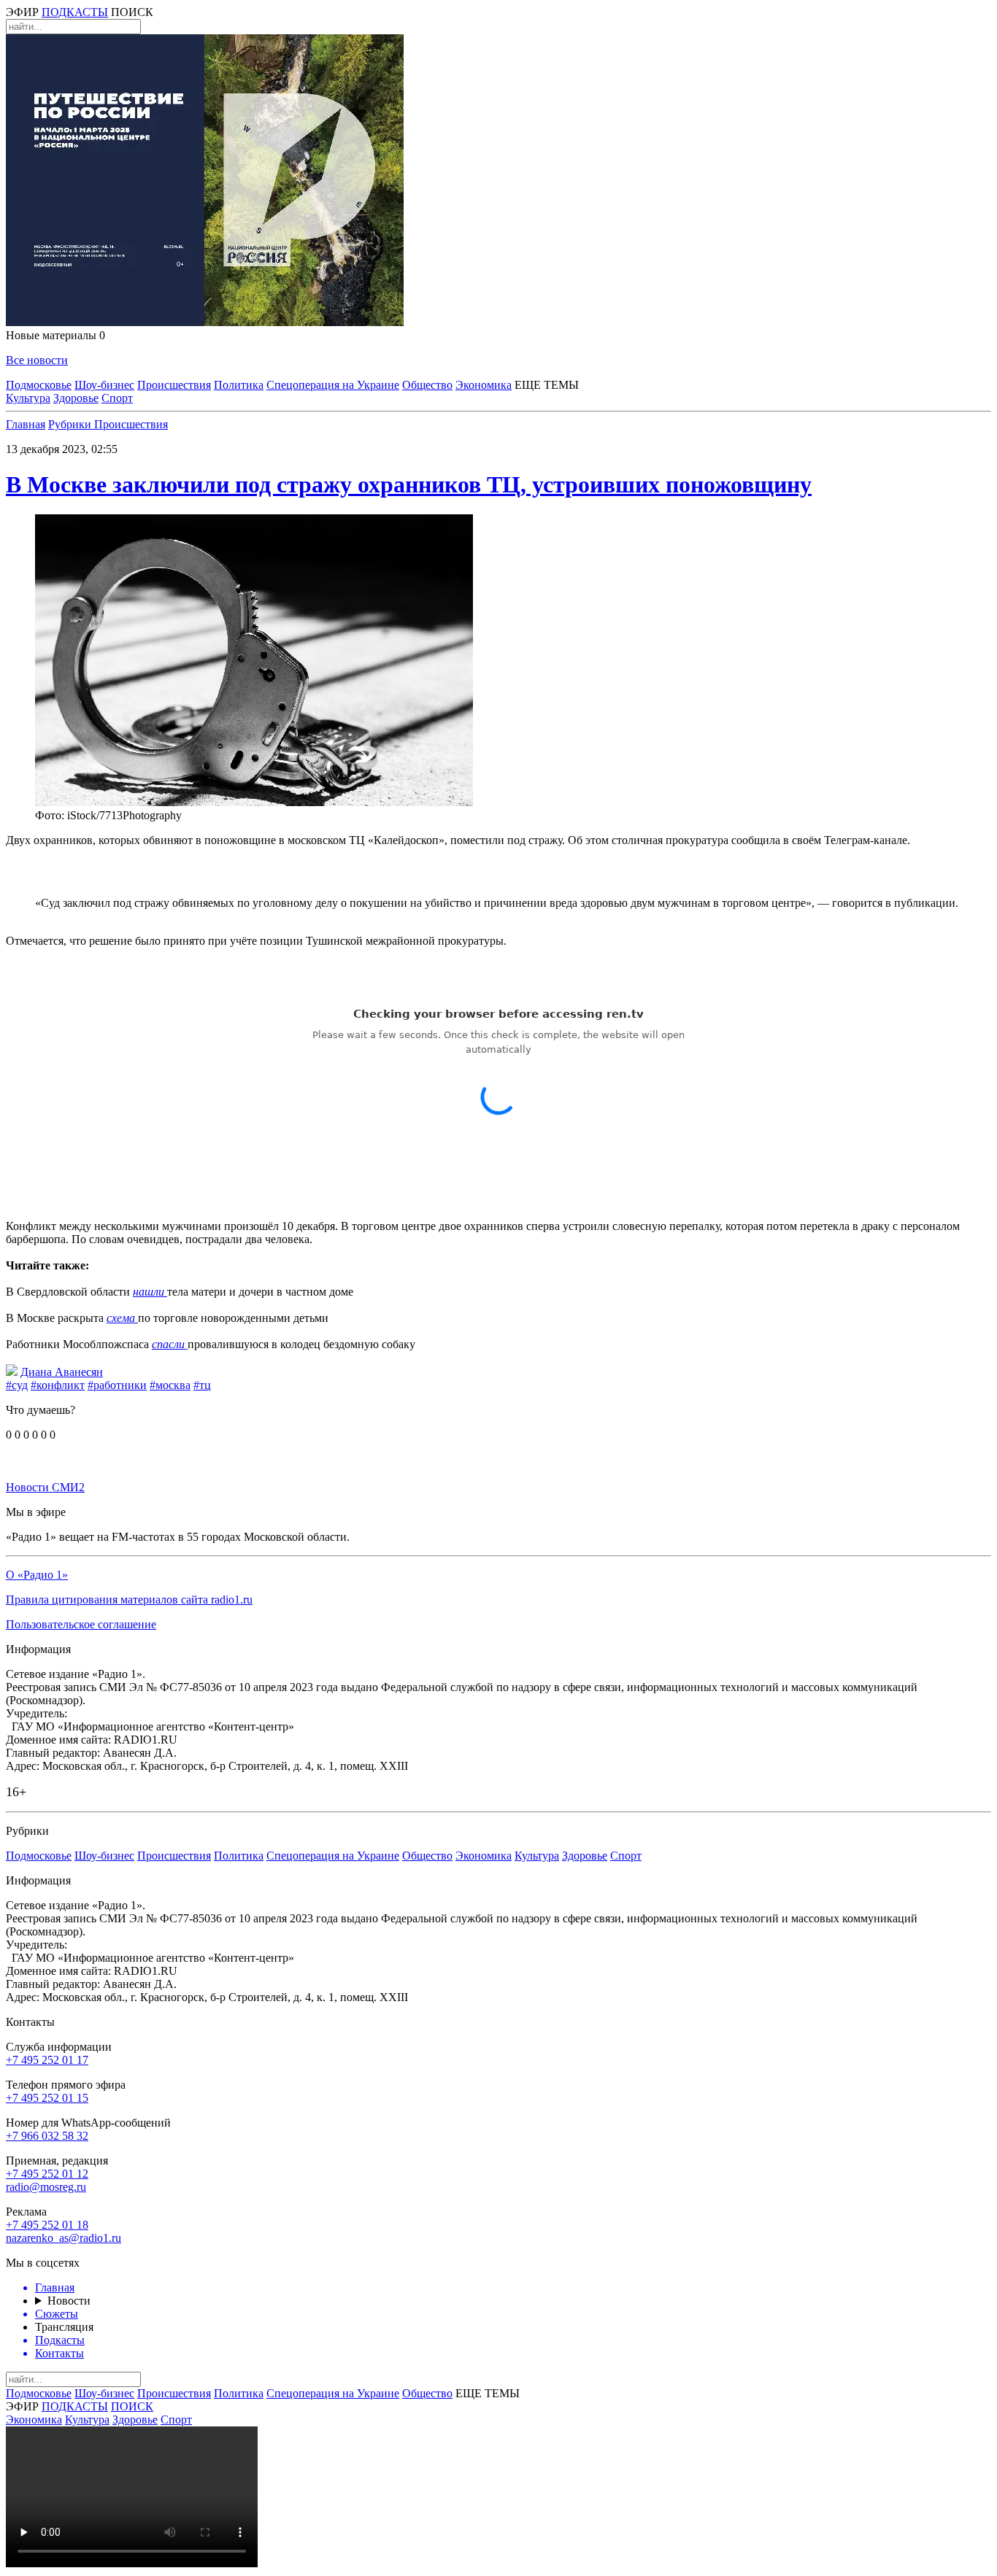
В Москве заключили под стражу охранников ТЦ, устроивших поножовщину (409, 484)
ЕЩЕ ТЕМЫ (547, 385)
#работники (117, 1385)
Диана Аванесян (62, 1372)
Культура (28, 398)
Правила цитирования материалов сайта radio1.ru (129, 1600)
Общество (427, 385)
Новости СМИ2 (45, 1487)
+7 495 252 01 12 (47, 2174)
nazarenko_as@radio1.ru (63, 2238)
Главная (26, 424)
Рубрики (71, 424)
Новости (69, 2301)
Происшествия (174, 385)
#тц (202, 1385)
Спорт (117, 398)
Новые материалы (55, 335)
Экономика (484, 385)
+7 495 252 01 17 (47, 2060)
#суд (17, 1385)
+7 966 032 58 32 (47, 2136)
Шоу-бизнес (104, 385)
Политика (239, 385)
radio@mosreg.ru (46, 2187)
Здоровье (76, 398)
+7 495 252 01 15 (47, 2098)
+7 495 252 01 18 (47, 2225)
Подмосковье (39, 385)
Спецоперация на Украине (333, 385)
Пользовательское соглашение (81, 1624)
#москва (170, 1385)
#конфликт (58, 1385)
